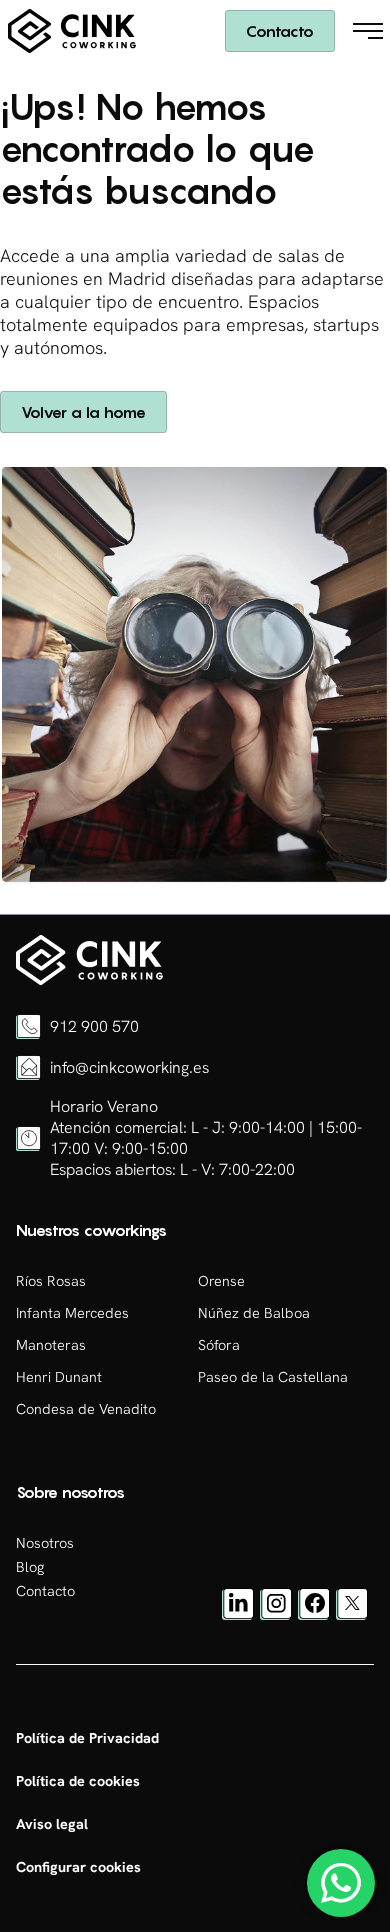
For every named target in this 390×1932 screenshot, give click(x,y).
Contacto (280, 31)
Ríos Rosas (51, 1281)
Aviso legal (52, 1824)
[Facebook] (314, 1615)
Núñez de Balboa (254, 1313)
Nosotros (45, 1543)
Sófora (219, 1345)
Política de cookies (78, 1781)
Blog (30, 1567)
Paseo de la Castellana (273, 1377)
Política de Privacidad (87, 1738)
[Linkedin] (238, 1615)
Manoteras (51, 1345)
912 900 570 (94, 1026)
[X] (352, 1615)
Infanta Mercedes (72, 1313)
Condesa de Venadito (86, 1409)
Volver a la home (83, 412)
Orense (221, 1281)
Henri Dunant (59, 1377)
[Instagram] (276, 1615)
